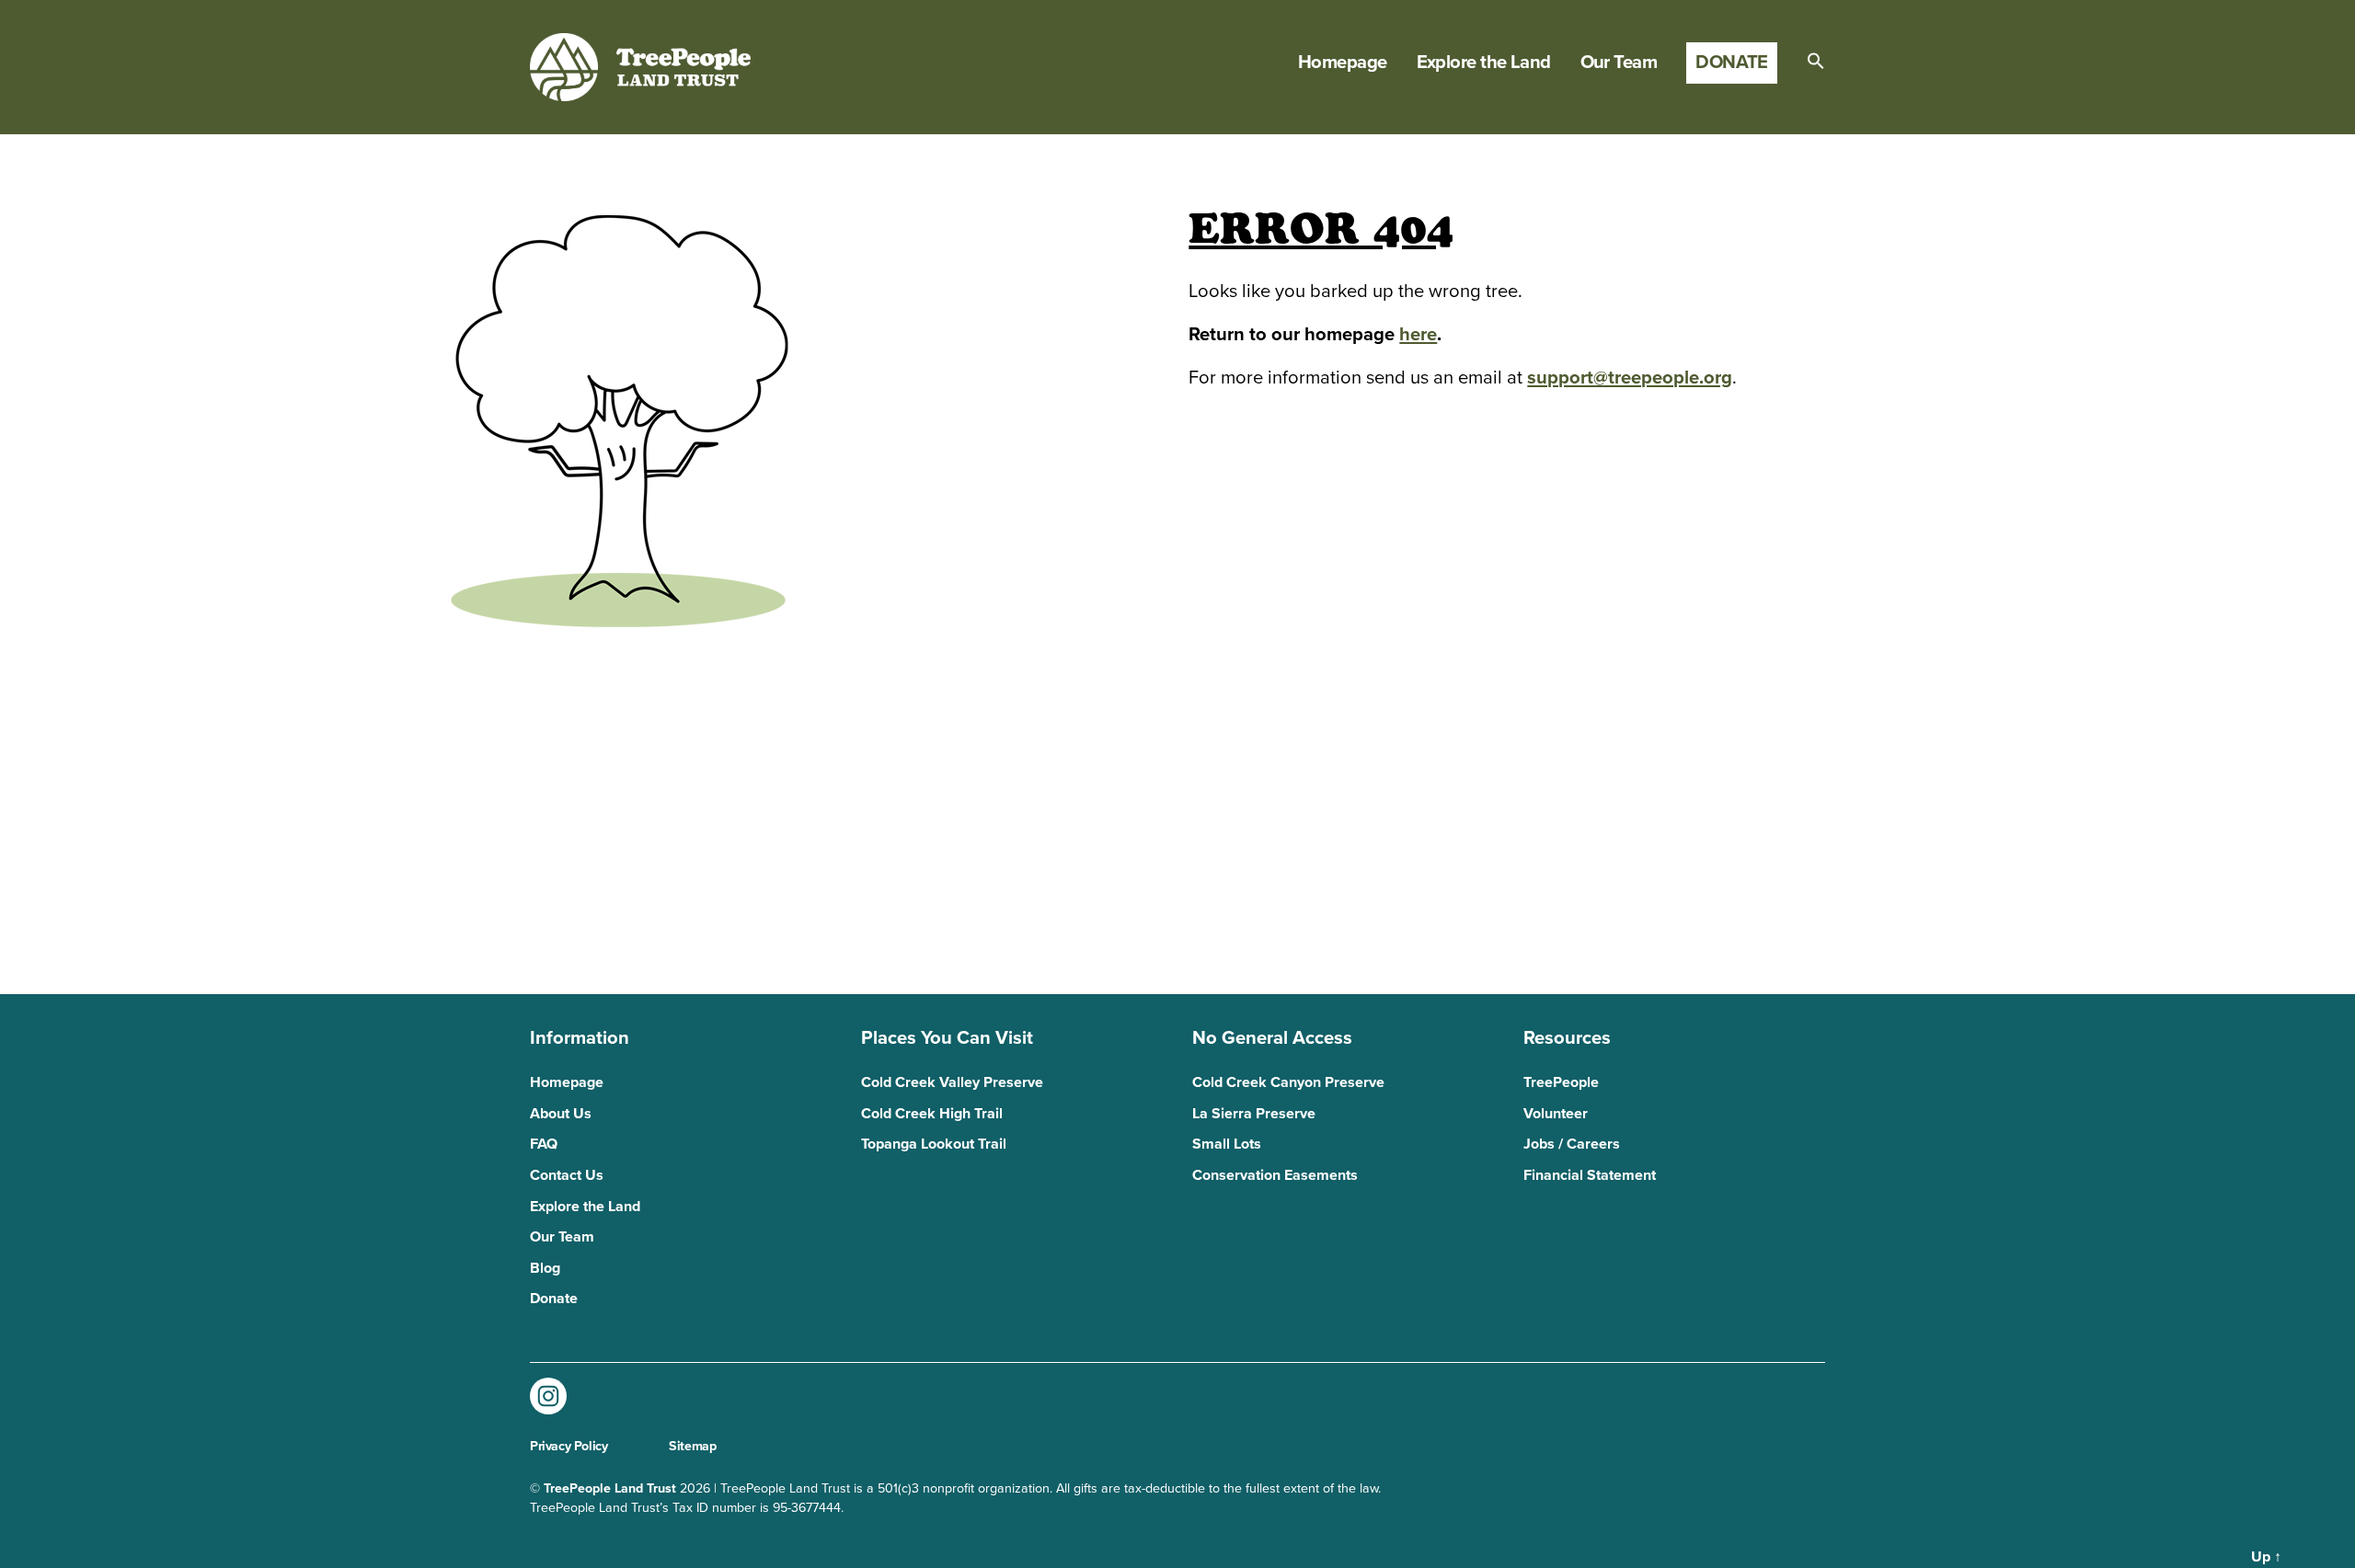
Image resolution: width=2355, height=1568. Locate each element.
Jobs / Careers (1572, 1144)
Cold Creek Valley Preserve (952, 1082)
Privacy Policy (569, 1446)
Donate (1732, 62)
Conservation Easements (1275, 1175)
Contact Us (567, 1175)
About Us (561, 1114)
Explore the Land (1484, 63)
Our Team (1619, 63)
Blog (545, 1268)
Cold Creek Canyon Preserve (1288, 1082)
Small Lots (1227, 1144)
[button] (1816, 61)
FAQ (544, 1144)
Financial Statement (1590, 1175)
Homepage (1343, 63)
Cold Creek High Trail (932, 1114)
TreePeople (1561, 1082)
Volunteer (1556, 1114)
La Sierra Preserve (1254, 1114)
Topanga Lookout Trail (934, 1144)
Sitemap (692, 1446)
